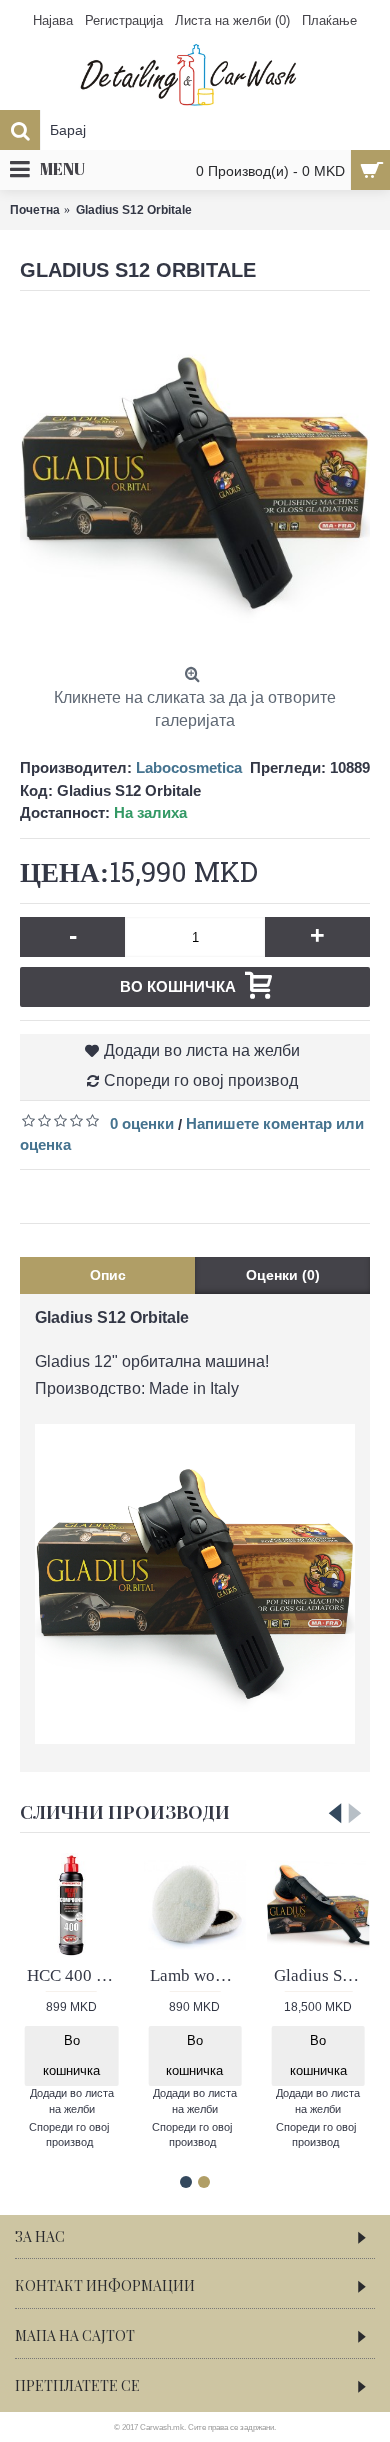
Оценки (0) (283, 1275)
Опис (108, 1275)
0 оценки (142, 1123)
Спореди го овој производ (201, 1080)
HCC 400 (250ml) (75, 1975)
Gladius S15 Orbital (322, 1975)
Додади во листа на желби (202, 1050)
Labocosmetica (189, 767)
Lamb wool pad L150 (198, 1975)
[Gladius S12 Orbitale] (195, 483)
